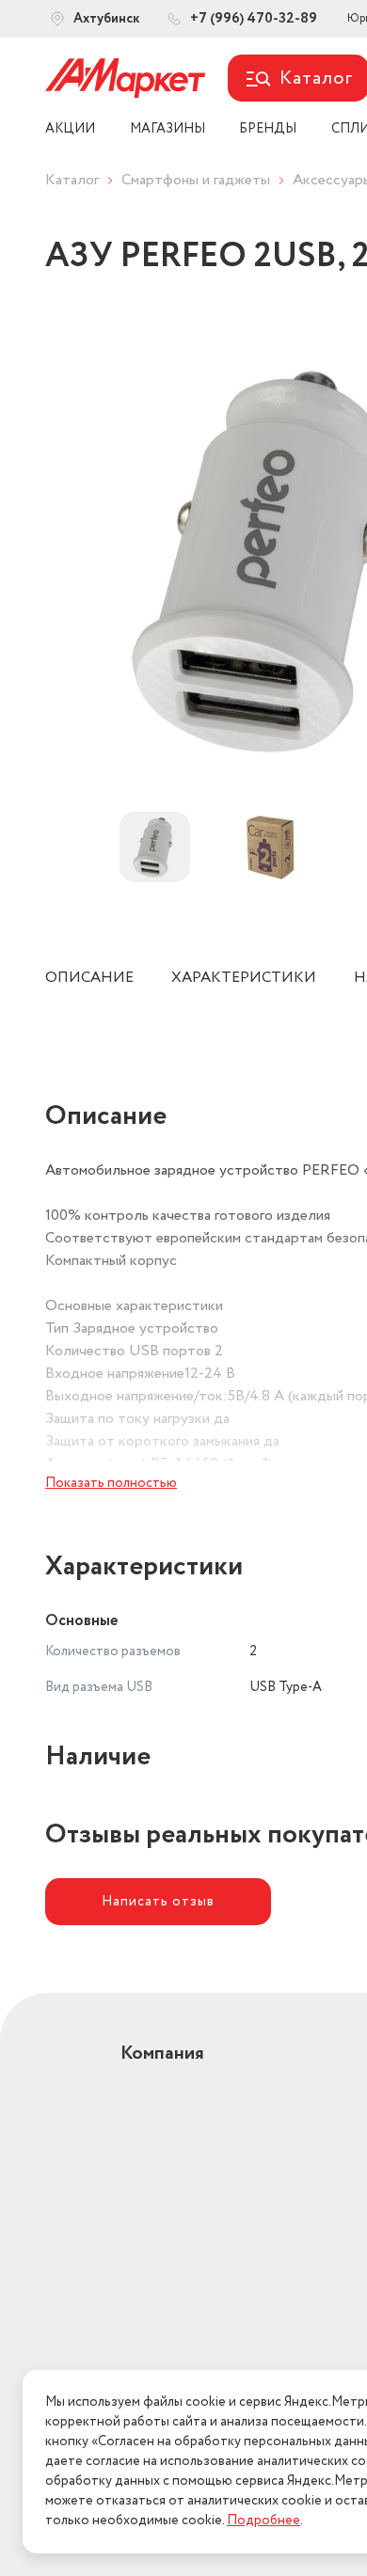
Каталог (72, 180)
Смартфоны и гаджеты (196, 180)
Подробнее (263, 2521)
